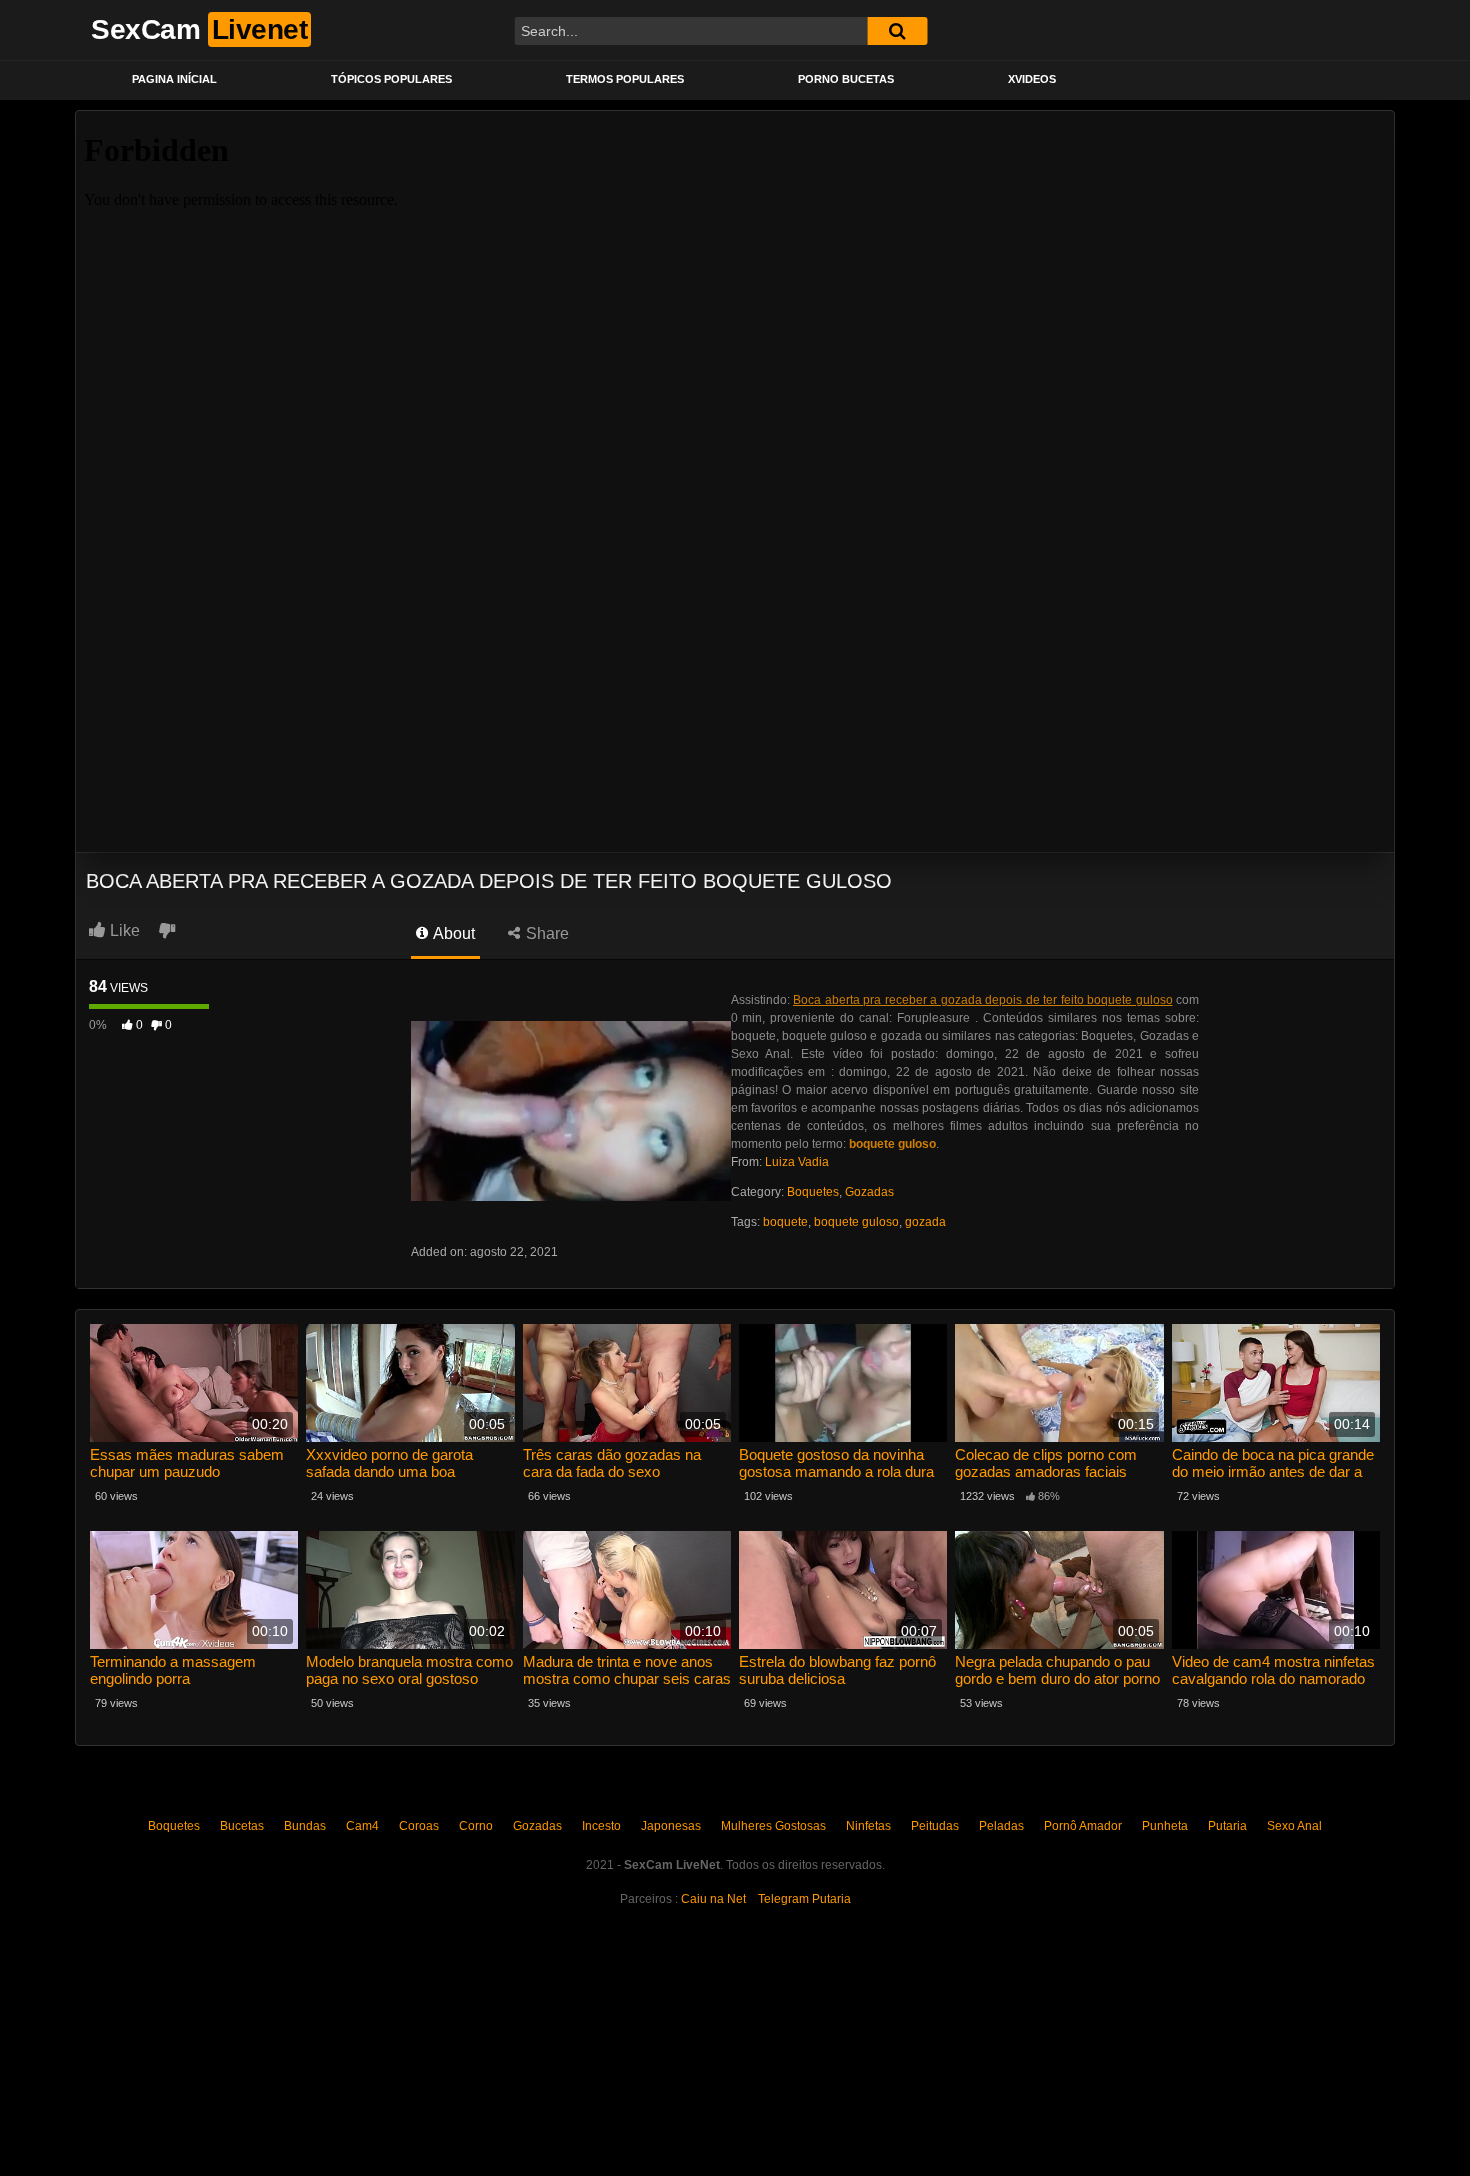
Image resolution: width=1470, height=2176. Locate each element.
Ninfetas (868, 1826)
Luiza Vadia (797, 1162)
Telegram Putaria (804, 1899)
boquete (785, 1222)
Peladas (1001, 1826)
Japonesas (671, 1826)
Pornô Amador (1083, 1826)
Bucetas (242, 1826)
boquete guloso (856, 1222)
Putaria (1227, 1826)
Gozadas (869, 1192)
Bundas (305, 1826)
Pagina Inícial (174, 79)
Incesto (601, 1826)
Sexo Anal (1294, 1826)
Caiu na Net (713, 1899)
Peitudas (935, 1826)
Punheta (1165, 1826)
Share (545, 933)
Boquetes (813, 1192)
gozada (925, 1222)
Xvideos (1032, 79)
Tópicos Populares (391, 79)
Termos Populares (625, 79)
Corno (476, 1826)
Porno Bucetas (846, 79)
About (452, 933)
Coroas (419, 1826)
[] (897, 31)
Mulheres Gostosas (773, 1826)
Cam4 (362, 1826)
